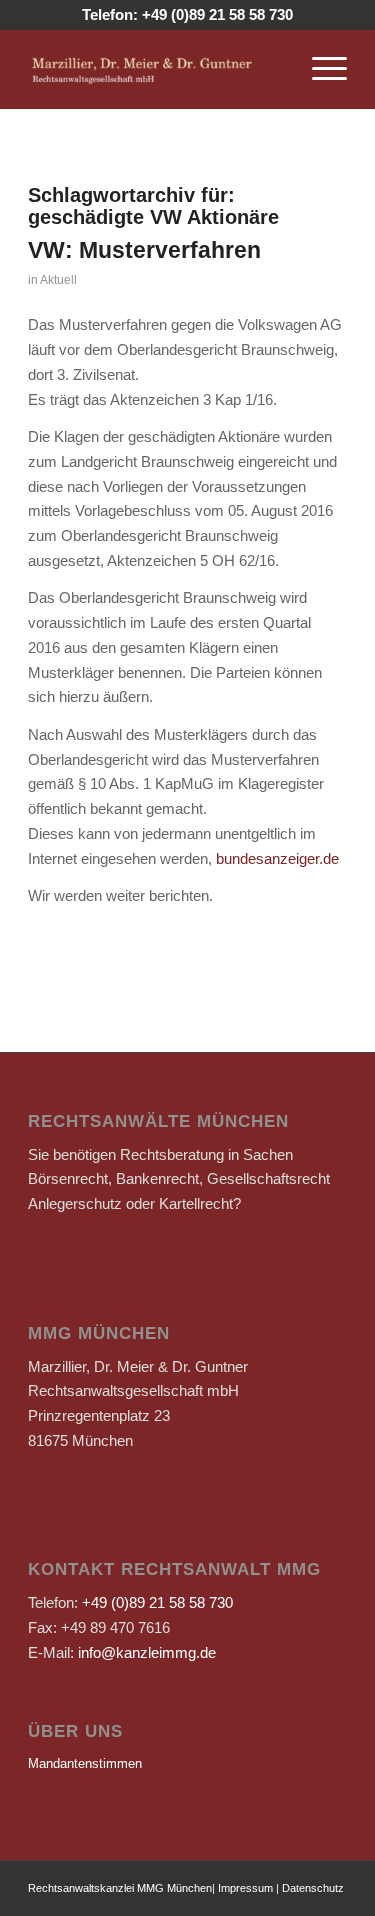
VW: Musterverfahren (144, 250)
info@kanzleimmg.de (147, 1652)
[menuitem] (319, 69)
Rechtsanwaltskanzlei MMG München (120, 1888)
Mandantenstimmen (85, 1763)
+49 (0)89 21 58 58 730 (217, 14)
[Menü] (319, 69)
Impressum (245, 1888)
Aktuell (58, 280)
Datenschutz (313, 1888)
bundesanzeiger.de (277, 858)
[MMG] (155, 69)
